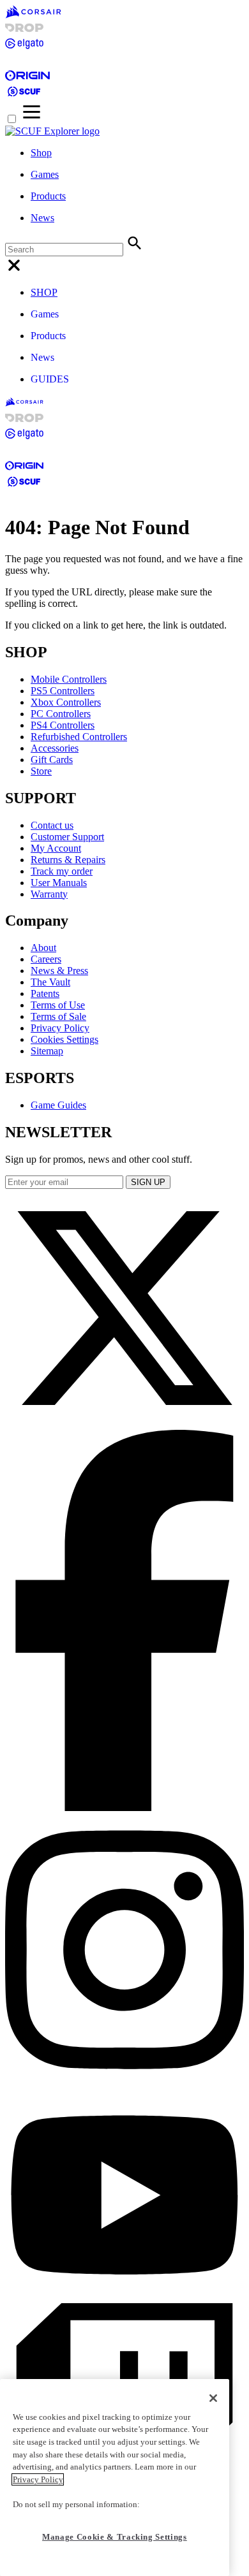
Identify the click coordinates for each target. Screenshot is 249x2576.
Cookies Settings (64, 1039)
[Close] (213, 2398)
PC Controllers (61, 714)
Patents (45, 993)
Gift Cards (52, 760)
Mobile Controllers (69, 679)
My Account (56, 848)
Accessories (55, 748)
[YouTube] (124, 2297)
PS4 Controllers (63, 725)
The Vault (50, 982)
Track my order (62, 871)
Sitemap (47, 1051)
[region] (115, 2478)
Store (41, 771)
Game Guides (58, 1105)
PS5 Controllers (63, 691)
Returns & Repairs (68, 860)
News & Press (59, 971)
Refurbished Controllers (79, 737)
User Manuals (59, 883)
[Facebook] (124, 1808)
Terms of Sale (58, 1016)
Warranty (49, 894)
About (43, 948)
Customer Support (67, 837)
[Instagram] (124, 2083)
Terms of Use (58, 1005)
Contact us (52, 825)
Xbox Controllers (66, 702)
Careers (46, 959)
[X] (124, 1424)
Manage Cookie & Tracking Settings (115, 2537)
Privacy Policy (60, 1028)
